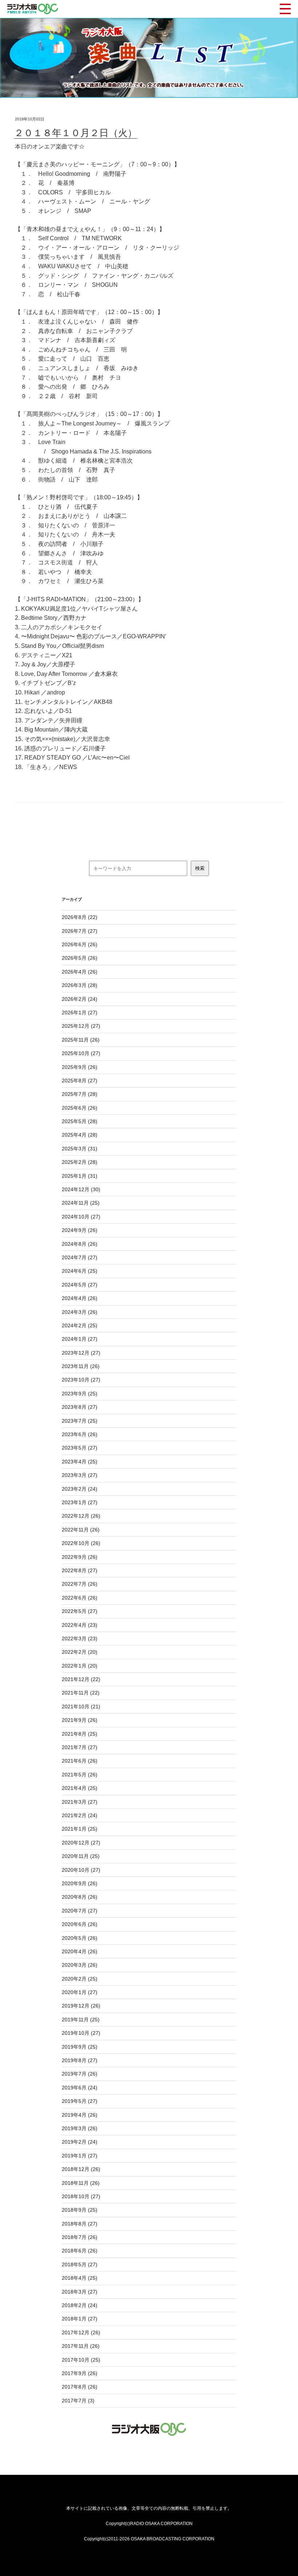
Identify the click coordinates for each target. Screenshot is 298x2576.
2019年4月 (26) (80, 2115)
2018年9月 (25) (80, 2210)
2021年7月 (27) (80, 1747)
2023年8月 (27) (80, 1407)
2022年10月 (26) (81, 1543)
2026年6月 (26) (80, 944)
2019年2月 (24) (80, 2142)
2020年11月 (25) (81, 1856)
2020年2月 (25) (80, 1979)
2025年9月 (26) (80, 1067)
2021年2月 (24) (80, 1815)
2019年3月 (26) (80, 2128)
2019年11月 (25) (81, 2020)
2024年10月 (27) (81, 1217)
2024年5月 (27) (80, 1285)
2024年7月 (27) (80, 1257)
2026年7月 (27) (80, 931)
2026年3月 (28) (80, 985)
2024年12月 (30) (81, 1189)
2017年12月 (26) (81, 2333)
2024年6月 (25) (80, 1271)
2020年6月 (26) (80, 1924)
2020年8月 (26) (80, 1897)
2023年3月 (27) (80, 1475)
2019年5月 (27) (80, 2101)
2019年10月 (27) (81, 2033)
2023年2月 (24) (80, 1489)
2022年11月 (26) (81, 1530)
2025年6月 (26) (80, 1108)
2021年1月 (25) (80, 1829)
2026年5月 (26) (80, 958)
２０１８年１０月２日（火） (76, 133)
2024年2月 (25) (80, 1325)
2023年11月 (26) (81, 1366)
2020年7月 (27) (80, 1911)
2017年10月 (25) (81, 2360)
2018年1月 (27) (80, 2319)
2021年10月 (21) (81, 1707)
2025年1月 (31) (80, 1176)
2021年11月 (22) (81, 1693)
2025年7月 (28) (80, 1094)
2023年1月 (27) (80, 1502)
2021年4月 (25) (80, 1788)
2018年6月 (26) (80, 2251)
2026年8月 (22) (80, 917)
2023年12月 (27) (81, 1353)
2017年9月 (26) (80, 2373)
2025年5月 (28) (80, 1121)
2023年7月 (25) (80, 1421)
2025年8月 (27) (80, 1081)
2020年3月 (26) (80, 1965)
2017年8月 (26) (80, 2387)
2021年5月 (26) (80, 1775)
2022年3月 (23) (80, 1638)
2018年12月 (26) (81, 2169)
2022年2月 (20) (80, 1652)
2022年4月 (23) (80, 1625)
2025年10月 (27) (81, 1053)
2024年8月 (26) (80, 1244)
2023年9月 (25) (80, 1394)
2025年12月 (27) (81, 1026)
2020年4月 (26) (80, 1951)
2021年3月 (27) (80, 1802)
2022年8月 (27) (80, 1570)
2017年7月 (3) (78, 2401)
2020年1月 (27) (80, 1992)
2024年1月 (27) (80, 1339)
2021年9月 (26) (80, 1720)
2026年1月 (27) (80, 1012)
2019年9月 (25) (80, 2047)
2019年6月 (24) (80, 2088)
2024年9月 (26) (80, 1230)
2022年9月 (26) (80, 1557)
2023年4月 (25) (80, 1462)
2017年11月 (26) (81, 2346)
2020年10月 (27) (81, 1870)
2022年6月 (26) (80, 1598)
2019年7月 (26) (80, 2074)
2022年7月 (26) (80, 1584)
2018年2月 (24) (80, 2305)
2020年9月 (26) (80, 1883)
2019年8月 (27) (80, 2060)
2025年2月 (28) (80, 1162)
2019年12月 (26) (81, 2006)
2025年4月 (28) (80, 1135)
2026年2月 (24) (80, 999)
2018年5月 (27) (80, 2264)
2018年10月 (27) (81, 2196)
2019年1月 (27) (80, 2156)
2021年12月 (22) (81, 1679)
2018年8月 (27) (80, 2224)
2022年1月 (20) (80, 1666)
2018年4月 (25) (80, 2278)
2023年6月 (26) (80, 1434)
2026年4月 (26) (80, 972)
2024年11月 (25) (81, 1203)
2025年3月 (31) (80, 1149)
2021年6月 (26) (80, 1761)
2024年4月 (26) (80, 1298)
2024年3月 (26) (80, 1312)
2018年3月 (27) (80, 2292)
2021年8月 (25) (80, 1734)
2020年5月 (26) (80, 1938)
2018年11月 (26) (81, 2183)
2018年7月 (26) (80, 2237)
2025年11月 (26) (81, 1040)
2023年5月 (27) (80, 1448)
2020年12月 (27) (81, 1843)
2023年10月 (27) (81, 1380)
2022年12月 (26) (81, 1516)
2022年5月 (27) (80, 1611)
